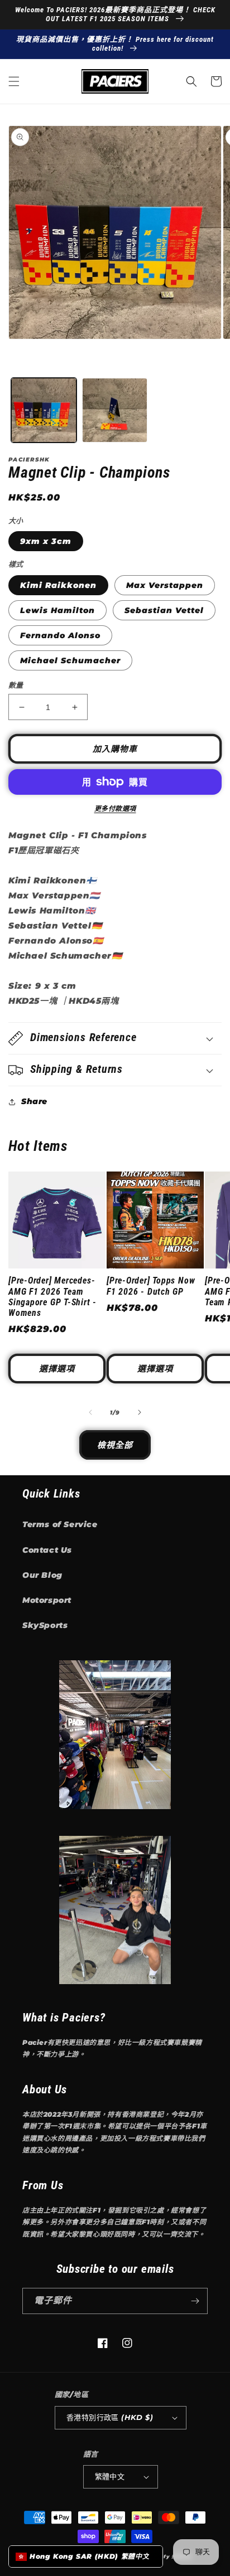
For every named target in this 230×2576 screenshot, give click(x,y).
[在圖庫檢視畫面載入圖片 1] (44, 410)
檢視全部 (115, 1445)
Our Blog (42, 1575)
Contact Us (47, 1550)
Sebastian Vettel (164, 610)
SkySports (45, 1625)
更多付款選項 (115, 808)
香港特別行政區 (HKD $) (110, 2417)
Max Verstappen (165, 585)
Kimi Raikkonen (58, 585)
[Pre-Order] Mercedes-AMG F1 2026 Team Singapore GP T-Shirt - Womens (52, 1297)
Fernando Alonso (60, 635)
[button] (14, 81)
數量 (16, 685)
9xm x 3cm (46, 541)
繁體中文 (110, 2476)
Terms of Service (60, 1524)
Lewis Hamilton (57, 610)
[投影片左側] (90, 1412)
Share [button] (34, 1101)
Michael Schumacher (70, 660)
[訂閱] (195, 2301)
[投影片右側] (140, 1412)
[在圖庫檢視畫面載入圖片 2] (115, 410)
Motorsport (47, 1600)
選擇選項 (57, 1369)
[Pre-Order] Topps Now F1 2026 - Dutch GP (151, 1286)
